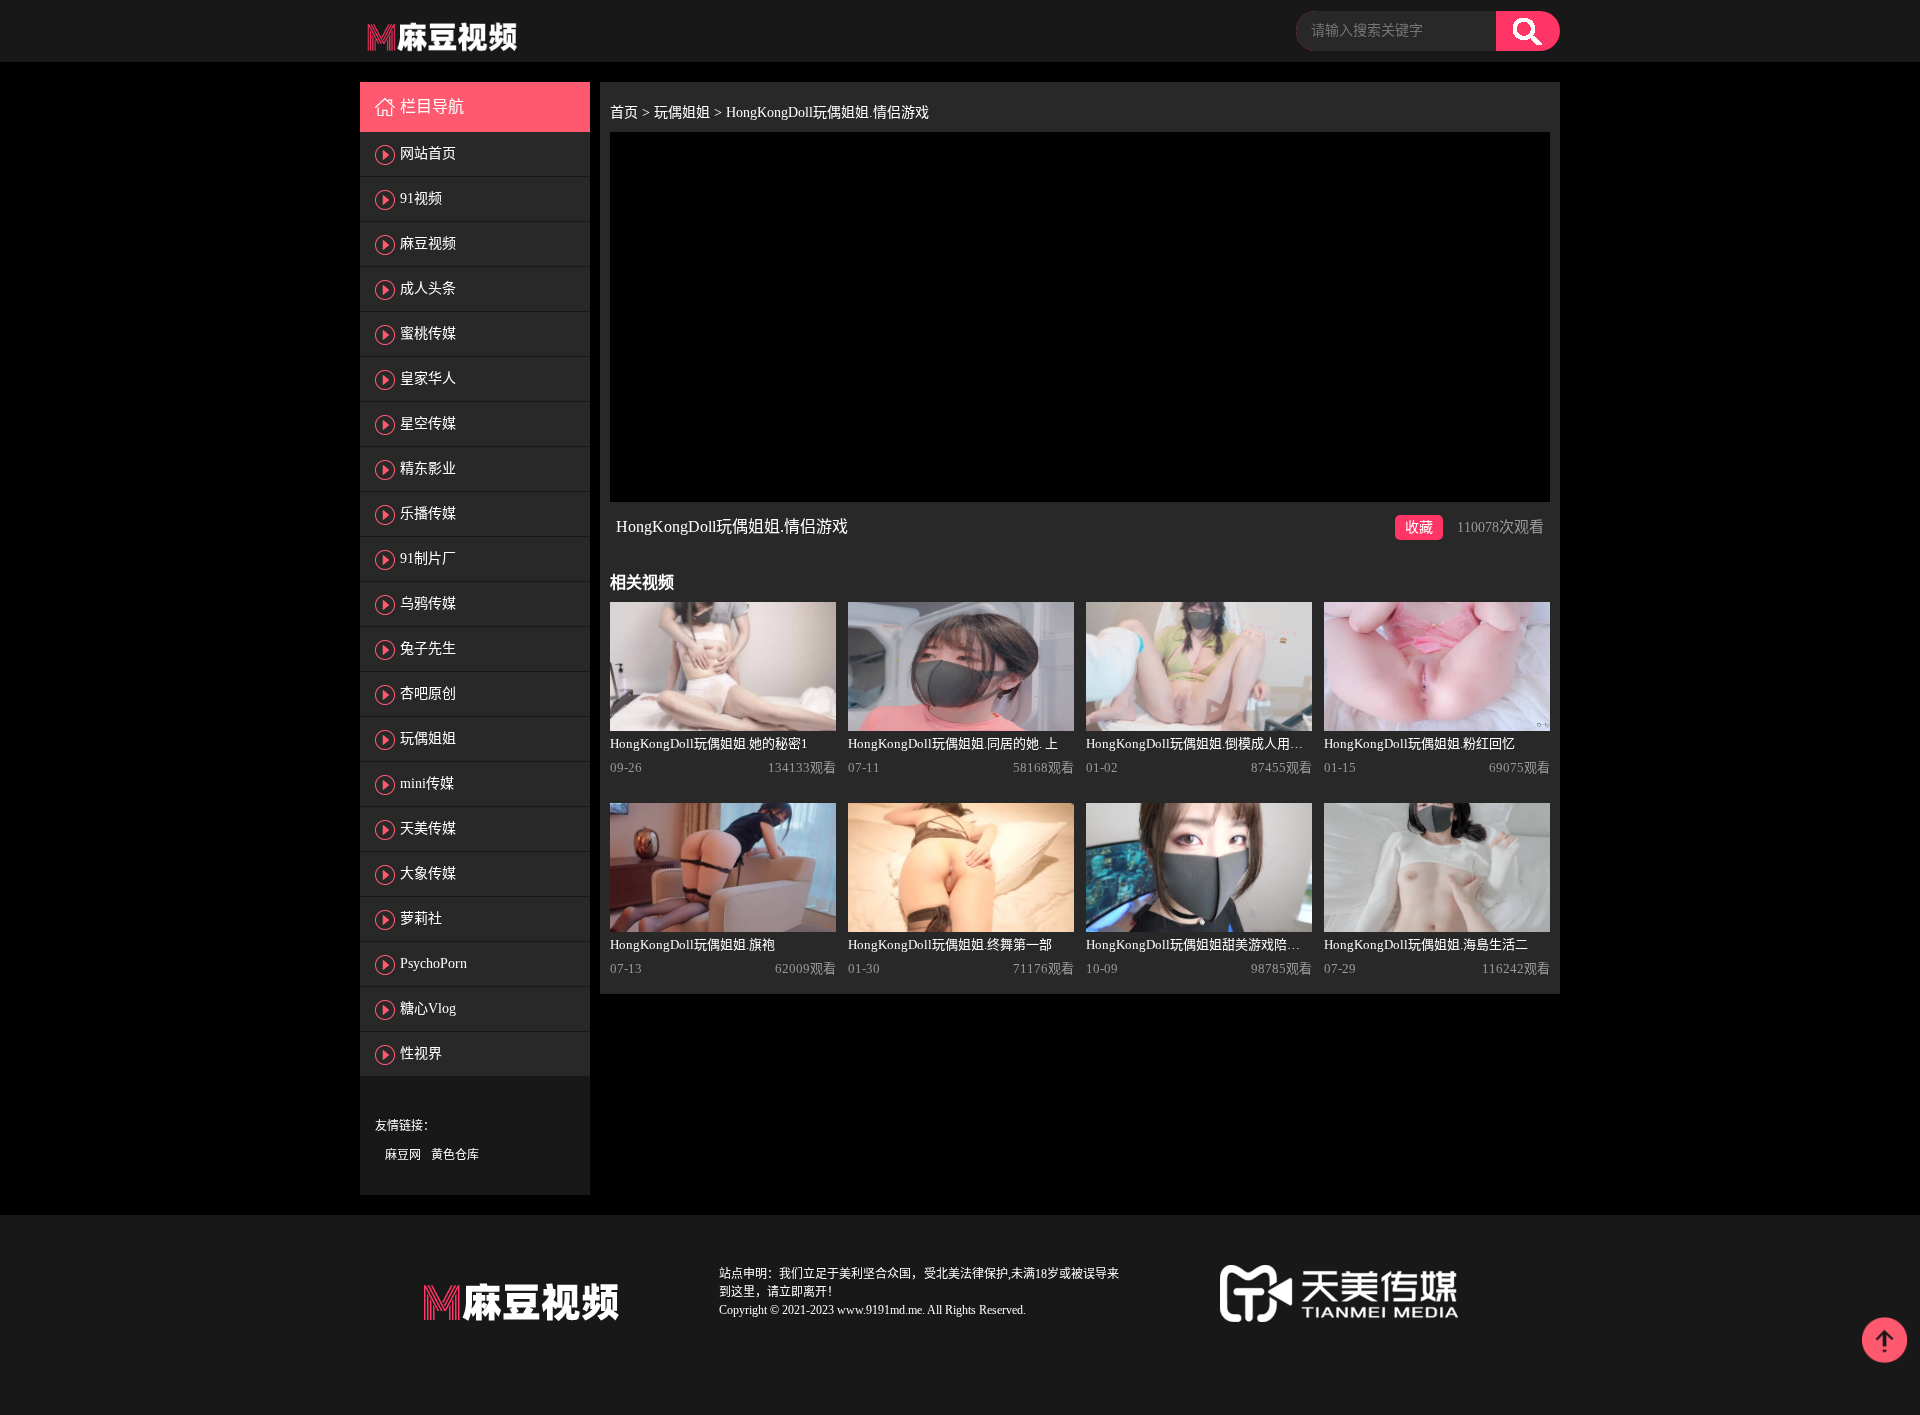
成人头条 (428, 288)
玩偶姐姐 (428, 738)
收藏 (1419, 527)
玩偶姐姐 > (690, 112)
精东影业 (428, 468)
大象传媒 (428, 873)
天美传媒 (428, 828)
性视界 (421, 1053)
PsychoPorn (433, 963)
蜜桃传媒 (428, 333)
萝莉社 (421, 918)
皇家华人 (428, 378)
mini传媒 (427, 783)
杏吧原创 (428, 693)
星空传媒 (428, 423)
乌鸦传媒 (428, 603)
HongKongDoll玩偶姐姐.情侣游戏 (827, 112)
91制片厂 (428, 558)
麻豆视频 (428, 243)
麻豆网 (403, 1155)
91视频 (421, 198)
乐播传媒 (428, 513)
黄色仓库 (455, 1155)
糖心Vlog (428, 1008)
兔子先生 (428, 648)
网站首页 (428, 153)
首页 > (632, 112)
